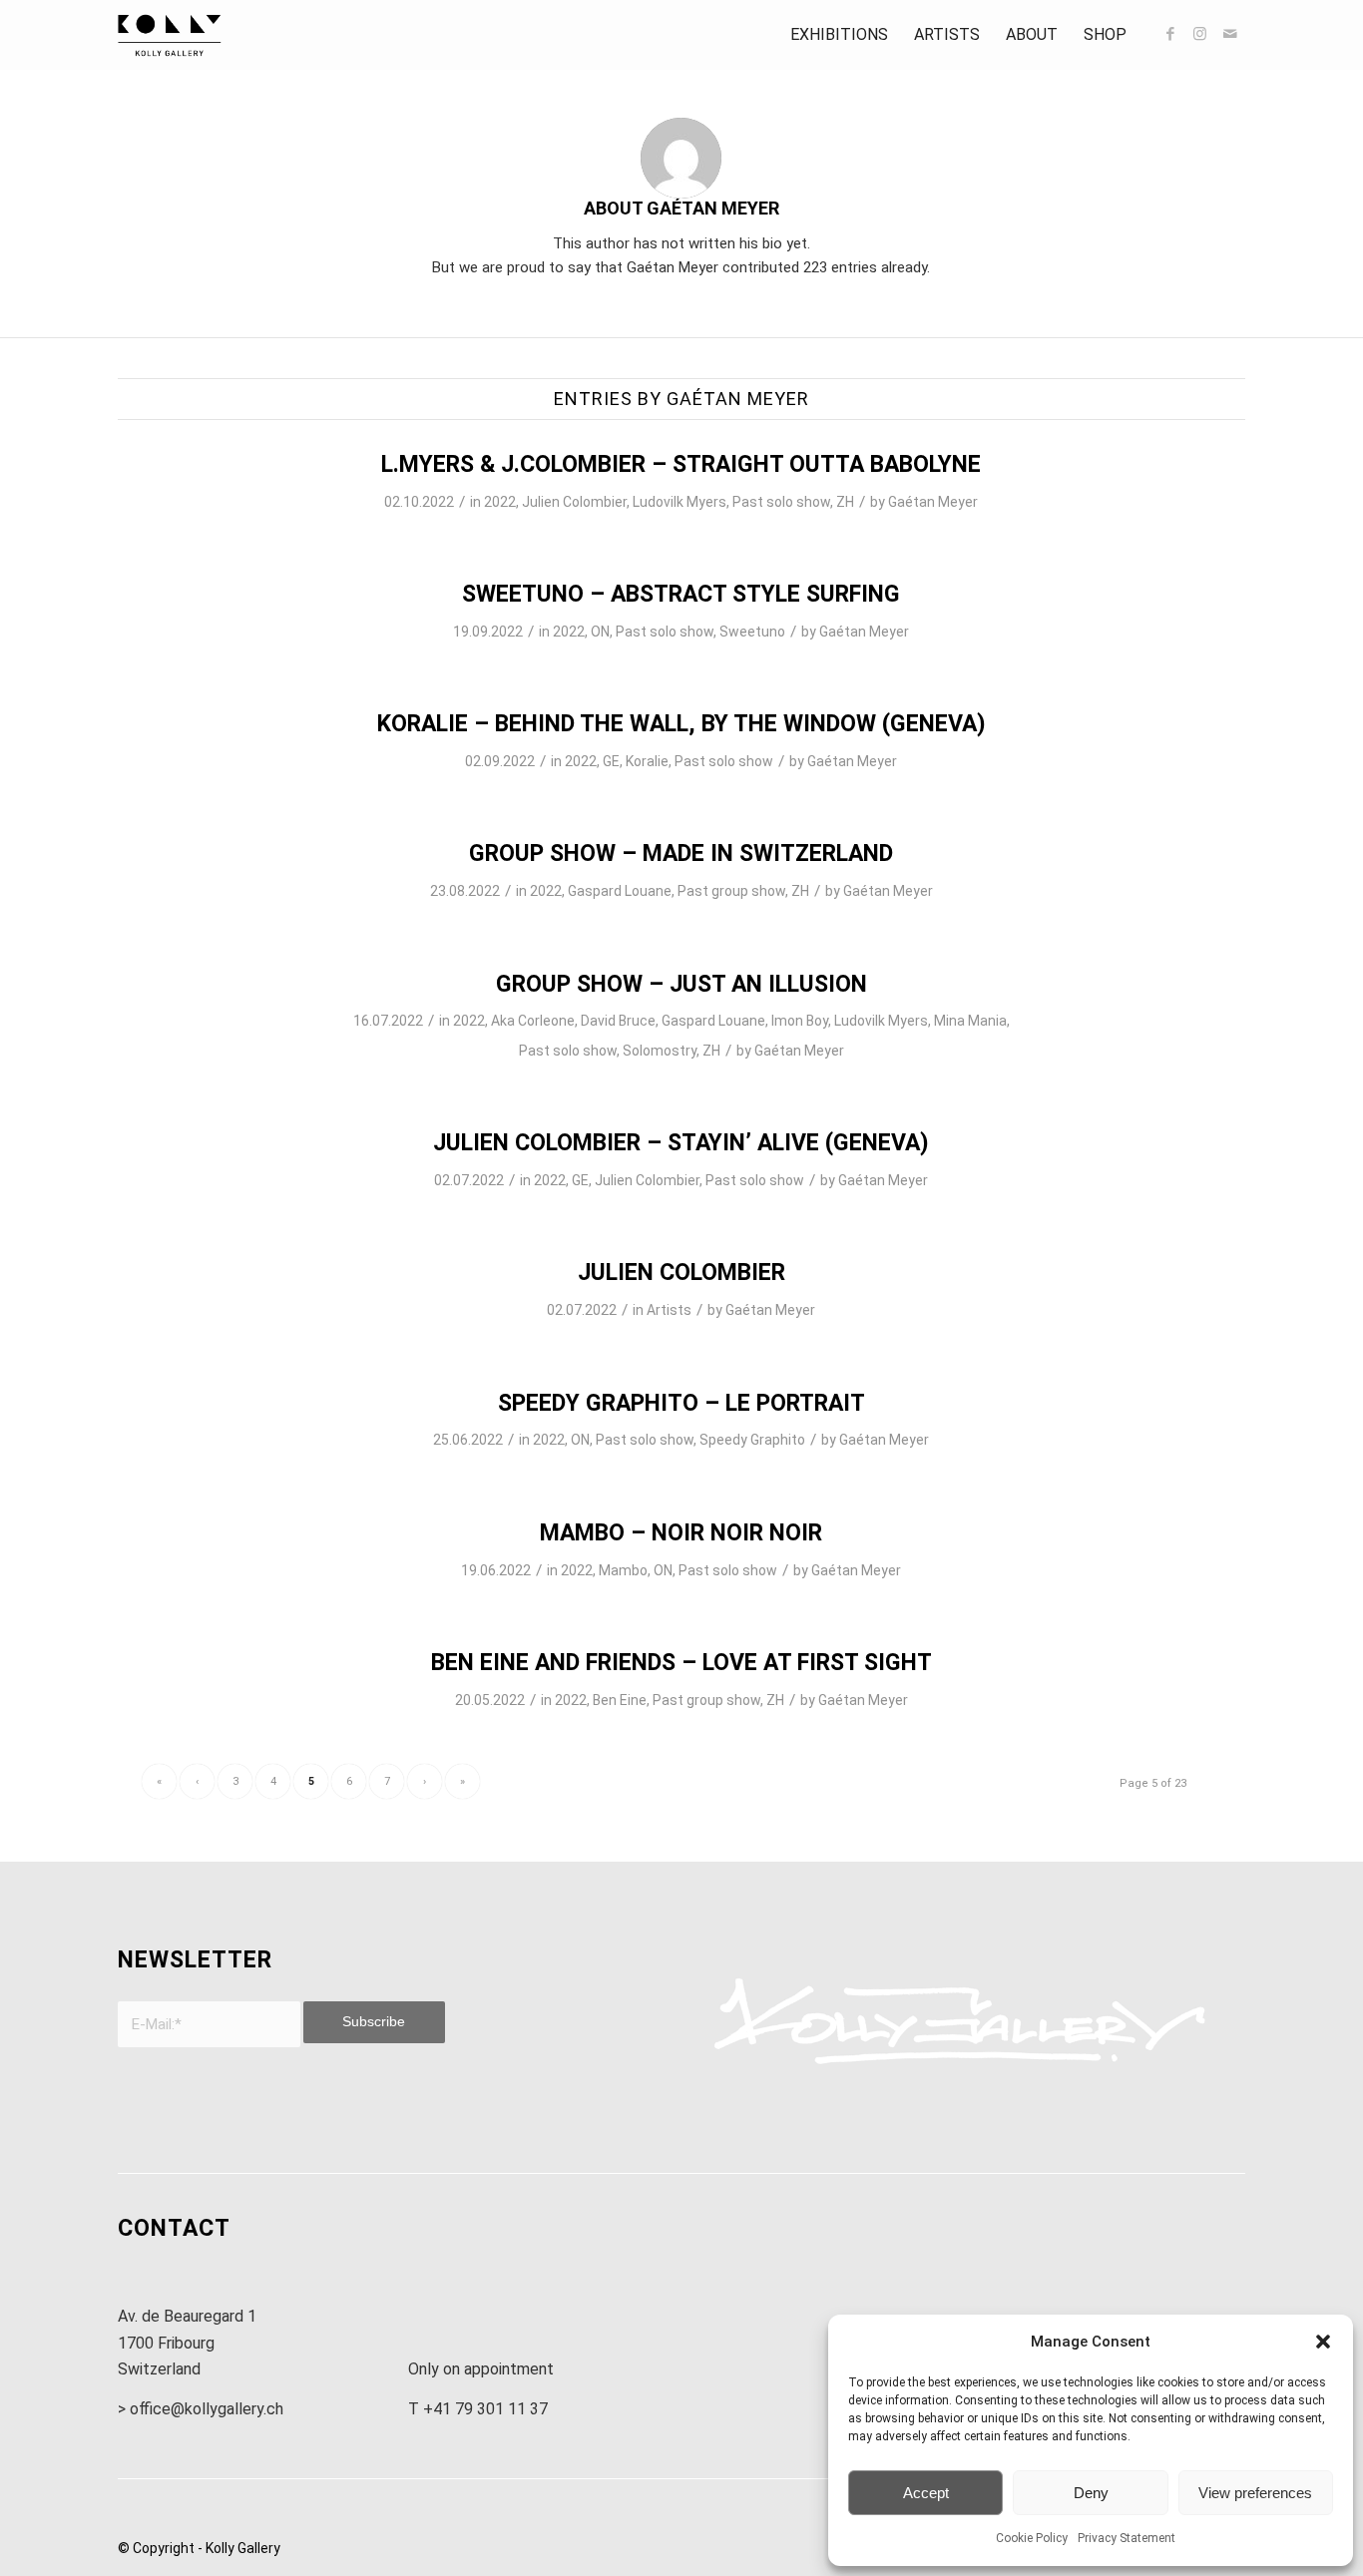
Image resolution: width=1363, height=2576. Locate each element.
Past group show (731, 891)
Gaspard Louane (620, 891)
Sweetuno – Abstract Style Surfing (681, 594)
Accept (926, 2493)
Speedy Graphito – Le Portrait (681, 1403)
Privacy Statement (1127, 2538)
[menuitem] (839, 35)
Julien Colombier (574, 502)
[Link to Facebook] (1170, 34)
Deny (1091, 2493)
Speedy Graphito (752, 1440)
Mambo (623, 1570)
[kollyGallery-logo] (170, 35)
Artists (669, 1310)
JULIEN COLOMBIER (681, 1273)
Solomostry (660, 1051)
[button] (1323, 2342)
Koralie (647, 761)
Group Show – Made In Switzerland (681, 854)
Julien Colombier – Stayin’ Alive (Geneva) (681, 1143)
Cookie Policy (1032, 2538)
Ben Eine (620, 1700)
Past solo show (781, 502)
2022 (500, 502)
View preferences (1255, 2493)
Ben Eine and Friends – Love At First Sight (681, 1663)
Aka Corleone (533, 1021)
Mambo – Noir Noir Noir (681, 1533)
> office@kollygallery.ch (201, 2409)
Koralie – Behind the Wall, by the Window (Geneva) (681, 724)
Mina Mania (970, 1021)
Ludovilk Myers (680, 502)
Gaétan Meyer (933, 502)
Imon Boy (800, 1021)
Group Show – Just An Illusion (681, 984)
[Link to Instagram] (1200, 34)
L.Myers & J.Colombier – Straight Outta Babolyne (681, 464)
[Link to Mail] (1230, 34)
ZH (845, 502)
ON (600, 632)
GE (611, 761)
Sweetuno (752, 632)
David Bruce (618, 1021)
